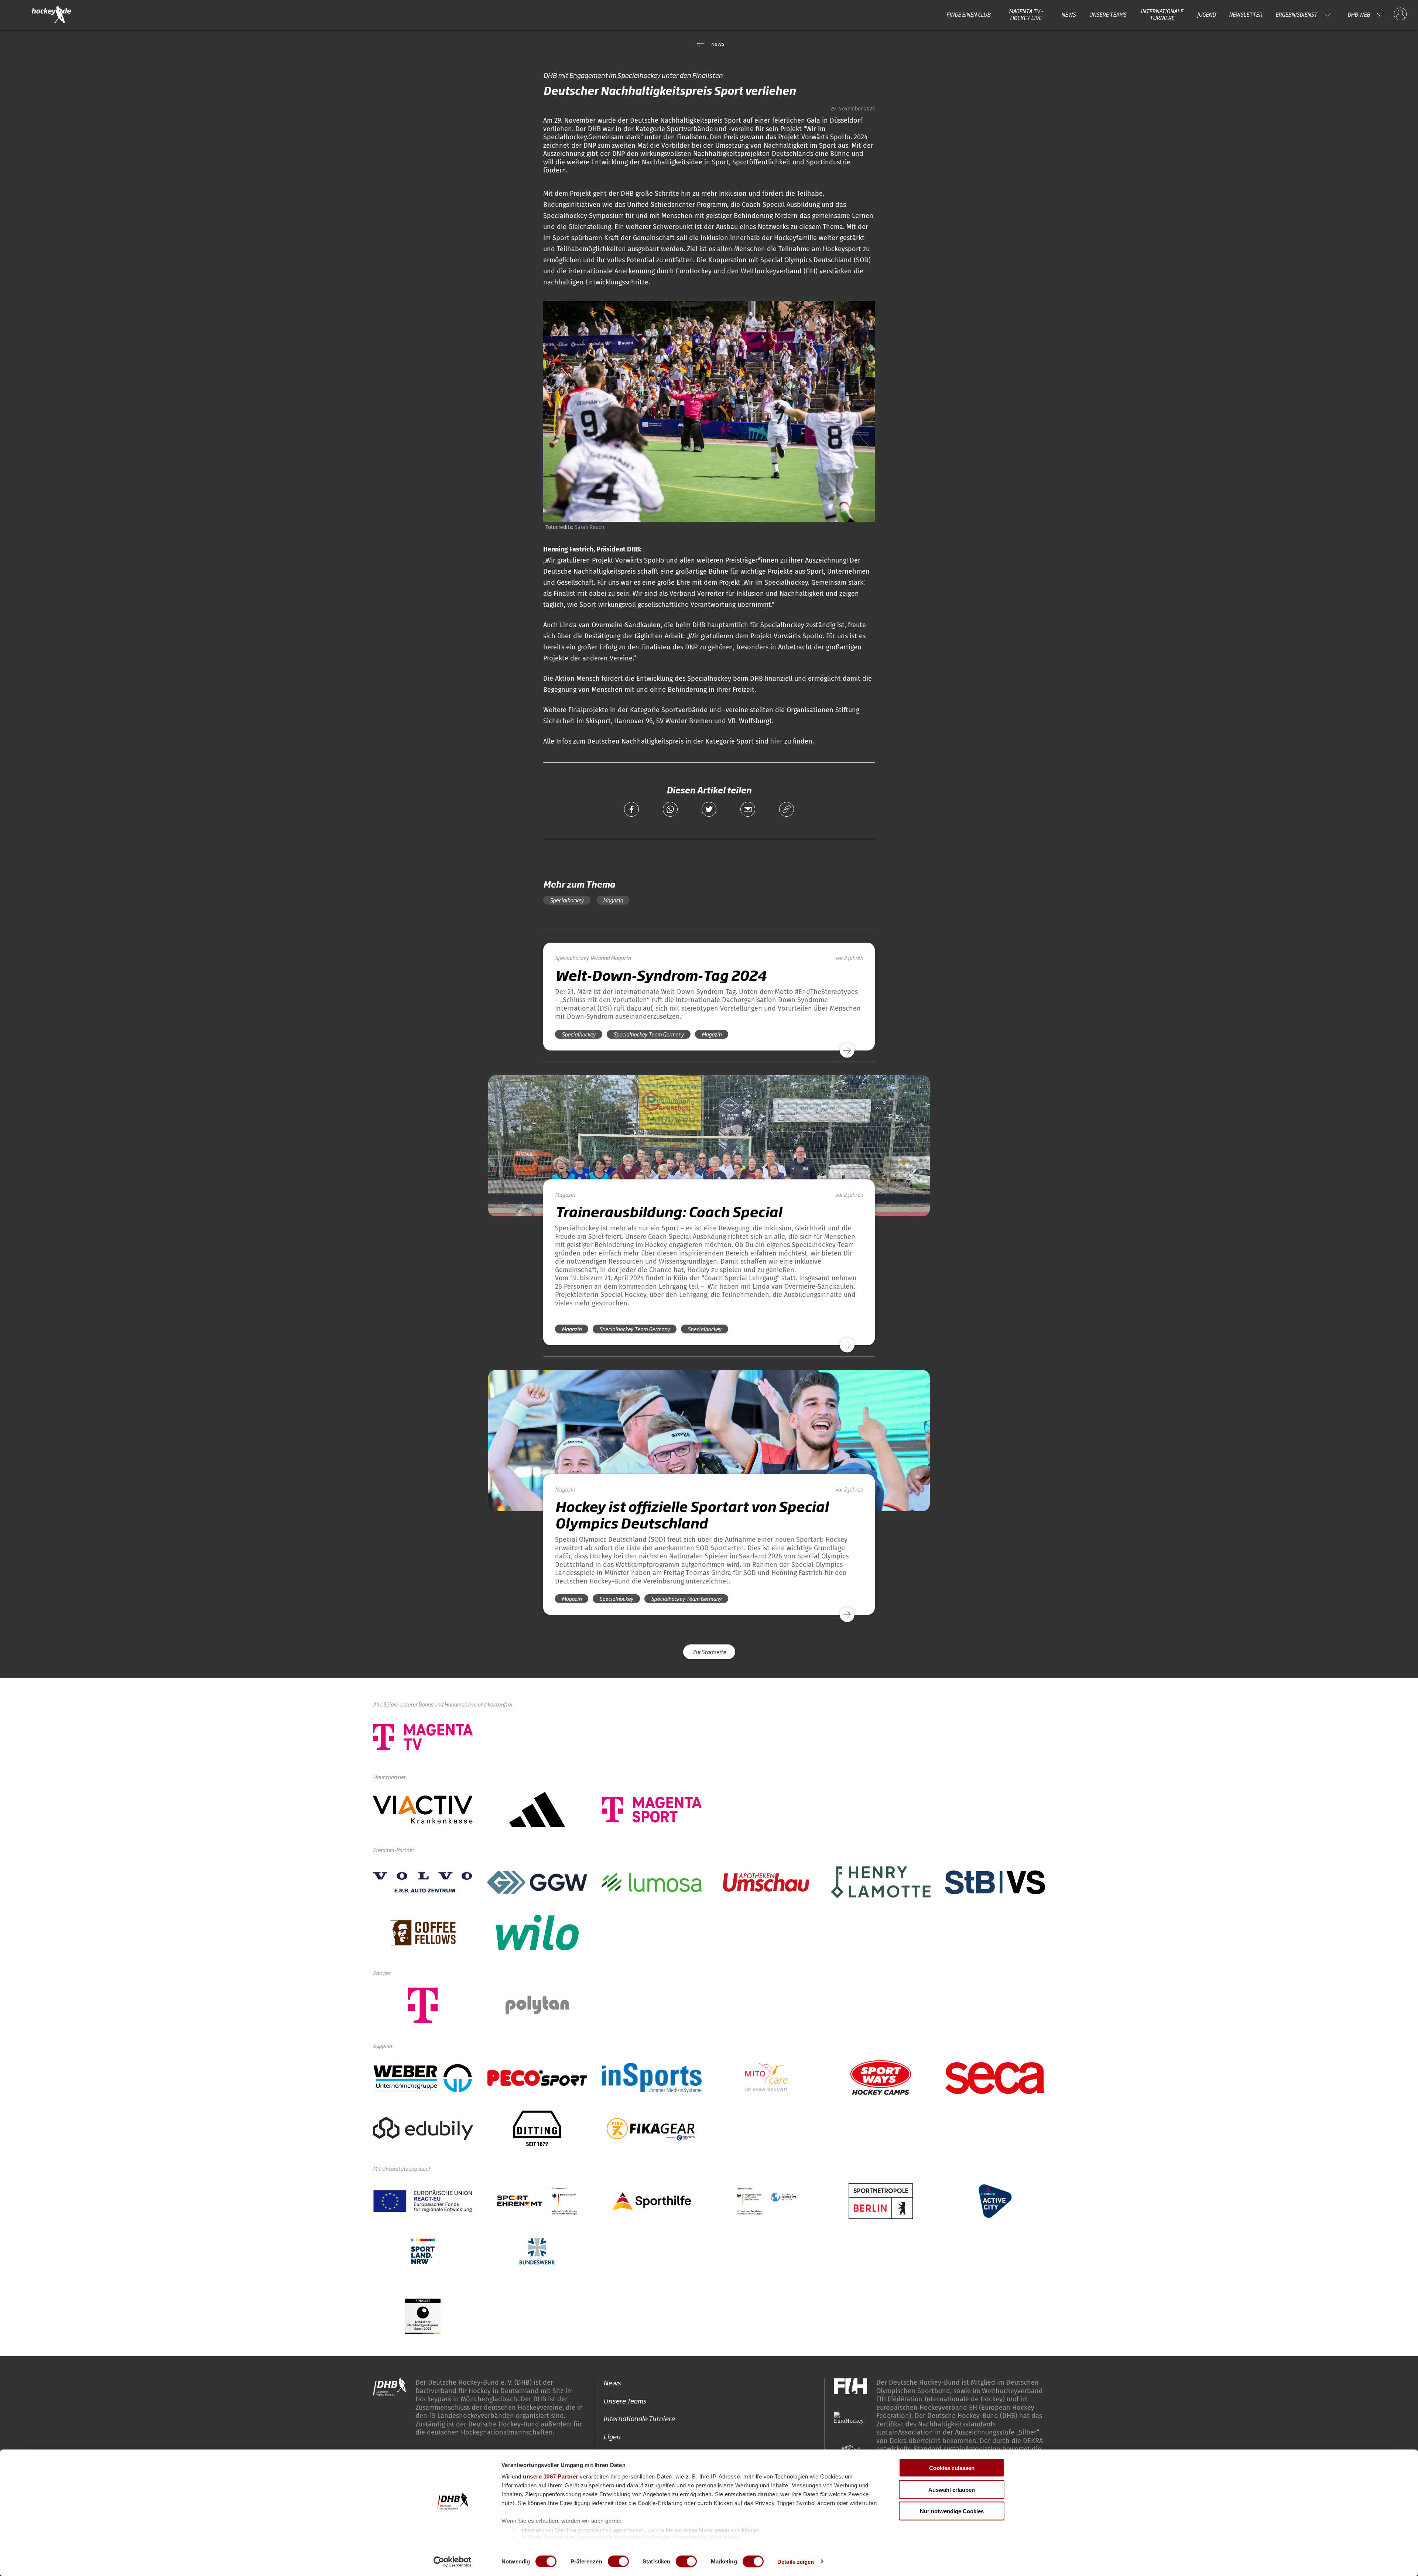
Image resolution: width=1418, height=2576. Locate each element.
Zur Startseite (709, 1652)
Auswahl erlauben (952, 2489)
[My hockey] (1400, 14)
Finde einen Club (968, 14)
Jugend (1206, 14)
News (1068, 14)
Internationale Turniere (1162, 15)
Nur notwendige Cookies (952, 2511)
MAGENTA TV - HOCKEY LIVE (1026, 15)
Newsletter (1246, 14)
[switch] (618, 2561)
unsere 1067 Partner (551, 2476)
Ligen (612, 2436)
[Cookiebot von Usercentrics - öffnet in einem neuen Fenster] (453, 2562)
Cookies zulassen (952, 2468)
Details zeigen (796, 2561)
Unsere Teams (1108, 14)
